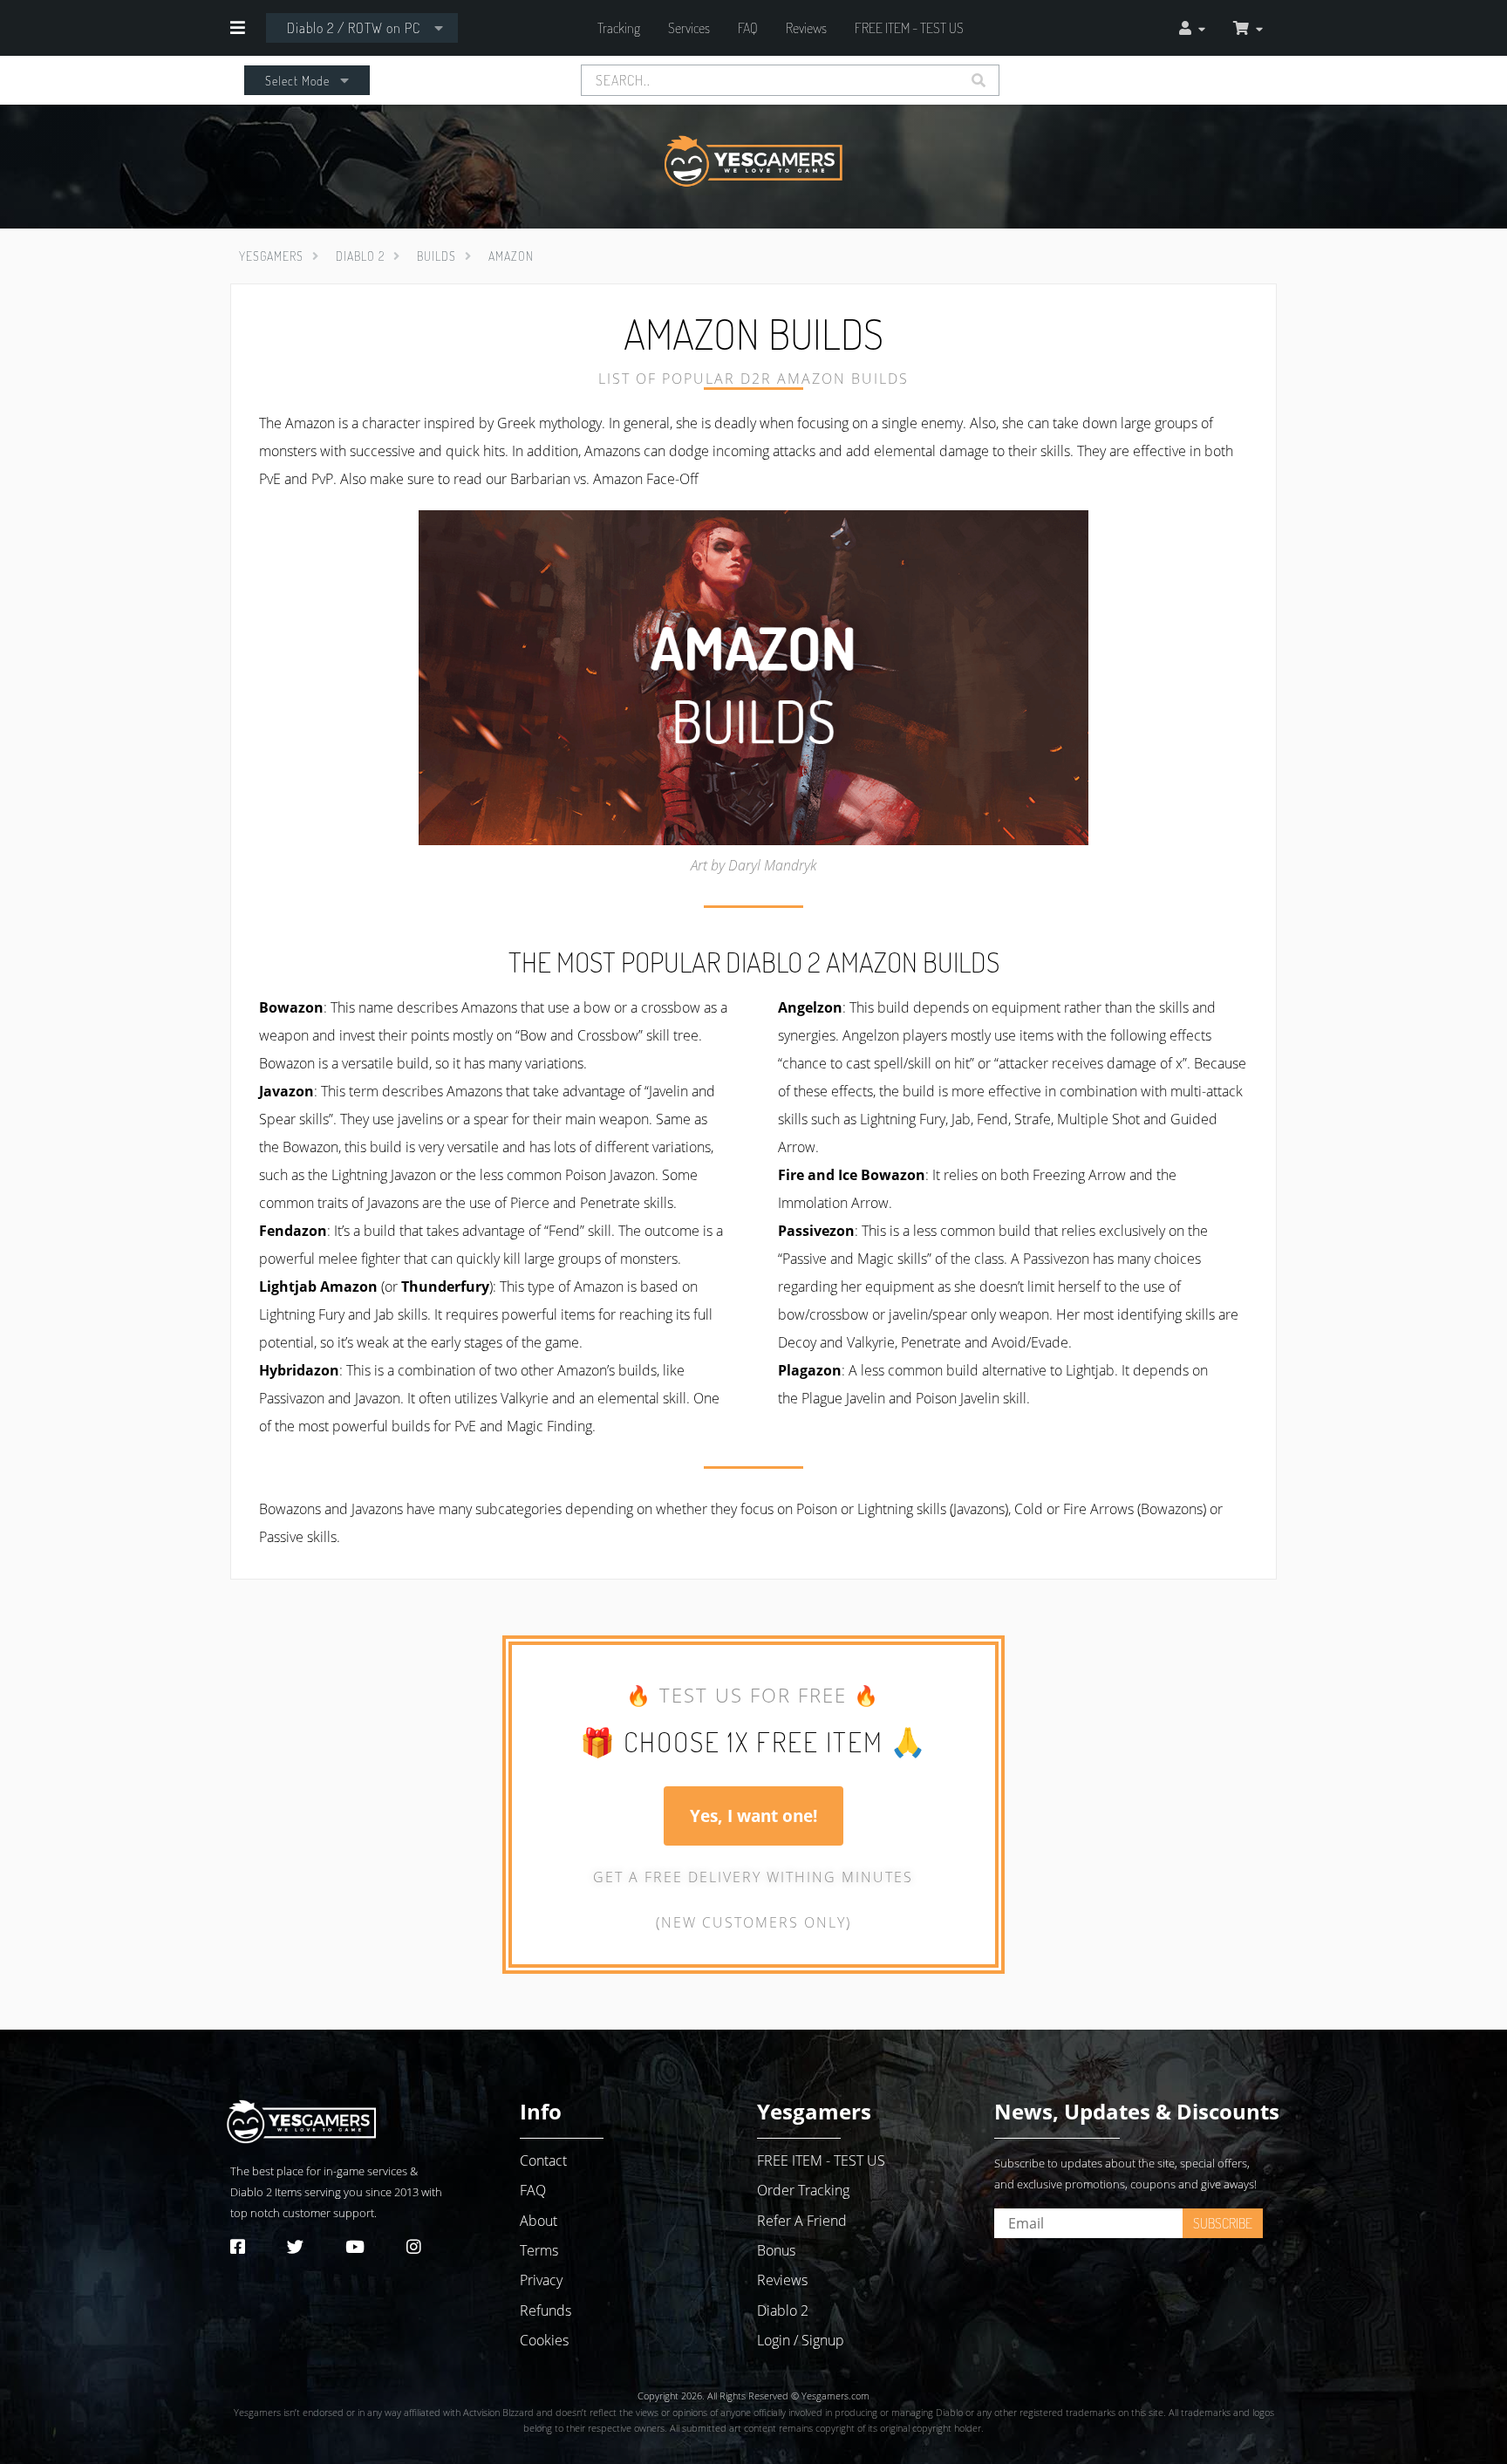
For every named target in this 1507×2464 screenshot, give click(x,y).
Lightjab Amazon (318, 1287)
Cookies (544, 2340)
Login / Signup (801, 2340)
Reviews (806, 28)
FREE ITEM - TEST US (909, 28)
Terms (539, 2250)
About (539, 2221)
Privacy (541, 2280)
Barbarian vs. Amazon (576, 479)
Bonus (776, 2250)
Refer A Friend (802, 2221)
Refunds (546, 2310)
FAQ (748, 28)
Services (689, 28)
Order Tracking (803, 2190)
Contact (543, 2160)
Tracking (619, 28)
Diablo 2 (251, 2192)
